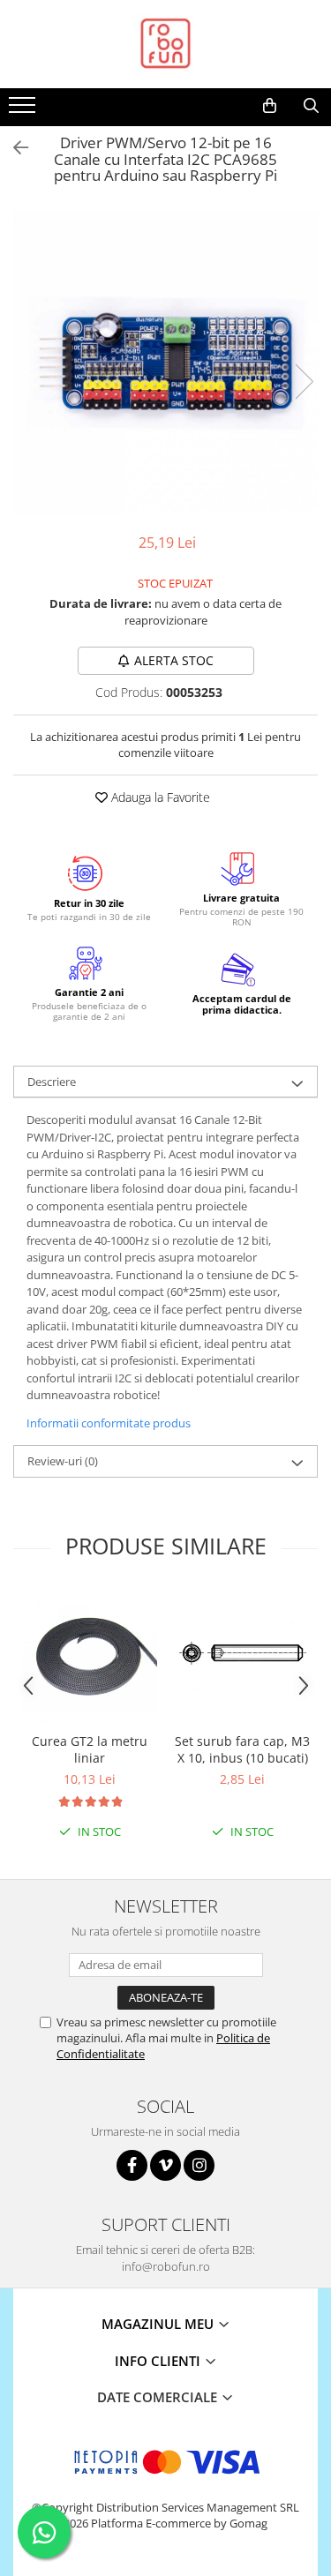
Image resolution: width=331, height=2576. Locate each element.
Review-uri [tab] (63, 1461)
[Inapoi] (13, 148)
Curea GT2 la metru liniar (90, 1749)
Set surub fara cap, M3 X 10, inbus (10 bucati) (242, 1749)
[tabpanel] (165, 363)
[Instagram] (199, 2165)
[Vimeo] (165, 2165)
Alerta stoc (174, 660)
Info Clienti (159, 2361)
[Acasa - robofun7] (166, 44)
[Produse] (24, 110)
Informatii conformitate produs (109, 1423)
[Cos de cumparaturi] (270, 106)
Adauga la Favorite (159, 797)
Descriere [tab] (52, 1082)
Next (304, 382)
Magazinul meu (159, 2324)
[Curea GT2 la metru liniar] (90, 1656)
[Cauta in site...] (311, 106)
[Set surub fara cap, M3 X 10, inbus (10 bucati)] (242, 1657)
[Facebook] (132, 2165)
